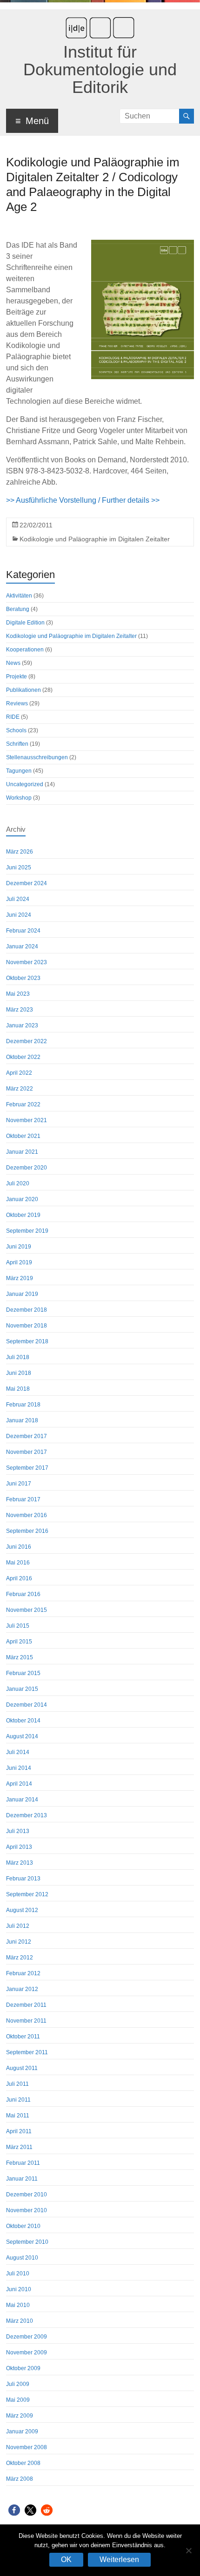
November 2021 (27, 1120)
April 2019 (19, 1262)
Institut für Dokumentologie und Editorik (100, 69)
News (13, 663)
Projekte (17, 677)
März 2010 (20, 2321)
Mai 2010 (18, 2305)
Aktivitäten (19, 596)
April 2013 (19, 1847)
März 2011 (19, 2147)
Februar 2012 (23, 1973)
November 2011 (26, 2021)
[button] (14, 2510)
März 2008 (20, 2479)
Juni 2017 (19, 1484)
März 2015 (20, 1657)
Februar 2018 (23, 1405)
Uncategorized (25, 784)
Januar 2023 (22, 1025)
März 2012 (20, 1958)
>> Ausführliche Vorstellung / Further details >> (83, 500)
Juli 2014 (18, 1752)
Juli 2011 (17, 2084)
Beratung (18, 609)
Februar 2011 (23, 2163)
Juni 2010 (19, 2289)
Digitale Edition (25, 623)
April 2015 (19, 1642)
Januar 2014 (22, 1800)
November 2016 (27, 1515)
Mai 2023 (18, 994)
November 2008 (27, 2447)
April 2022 (19, 1073)
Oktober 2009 (23, 2368)
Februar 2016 (23, 1594)
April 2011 (19, 2131)
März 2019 (20, 1278)
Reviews (17, 703)
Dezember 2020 (27, 1168)
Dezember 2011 (26, 2005)
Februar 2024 (23, 931)
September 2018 (27, 1341)
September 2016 (27, 1531)
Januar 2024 (22, 946)
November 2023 (27, 962)
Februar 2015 (23, 1673)
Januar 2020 (22, 1199)
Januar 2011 (22, 2179)
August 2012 (22, 1910)
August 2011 (22, 2068)
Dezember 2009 (27, 2337)
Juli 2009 (18, 2384)
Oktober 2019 (23, 1215)
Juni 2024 (19, 915)
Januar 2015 (22, 1689)
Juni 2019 (19, 1247)
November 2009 (27, 2353)
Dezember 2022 (27, 1041)
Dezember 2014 (27, 1705)
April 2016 (19, 1578)
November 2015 (27, 1610)
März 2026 (20, 852)
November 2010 (27, 2210)
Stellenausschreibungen (37, 757)
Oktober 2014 (23, 1721)
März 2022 (20, 1089)
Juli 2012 (18, 1926)
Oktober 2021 (23, 1136)
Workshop (19, 798)
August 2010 (22, 2258)
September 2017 (27, 1468)
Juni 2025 (19, 867)
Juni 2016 (19, 1547)
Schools (16, 730)
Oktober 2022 (23, 1057)
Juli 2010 (18, 2274)
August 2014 (22, 1736)
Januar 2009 (22, 2431)
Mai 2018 (18, 1389)
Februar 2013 (23, 1879)
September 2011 (27, 2052)
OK (66, 2560)
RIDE (13, 717)
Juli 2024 (18, 899)
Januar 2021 (22, 1152)
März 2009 (20, 2416)
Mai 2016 (18, 1563)
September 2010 (27, 2242)
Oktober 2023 (23, 978)
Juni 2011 (18, 2100)
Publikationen (23, 690)
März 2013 (20, 1863)
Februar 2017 (23, 1499)
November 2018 (27, 1326)
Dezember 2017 (27, 1436)
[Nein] (188, 2550)
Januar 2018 (22, 1420)
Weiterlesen (119, 2560)
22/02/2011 (36, 525)
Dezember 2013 (27, 1815)
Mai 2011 (18, 2116)
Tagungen (19, 771)
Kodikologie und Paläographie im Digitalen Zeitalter (95, 539)
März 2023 (20, 1010)
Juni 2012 (19, 1942)
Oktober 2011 (23, 2037)
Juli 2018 (18, 1357)
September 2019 (27, 1231)
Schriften (17, 744)
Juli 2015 (18, 1626)
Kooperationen (25, 650)
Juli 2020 (18, 1183)
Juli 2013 (18, 1831)
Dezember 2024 (27, 883)
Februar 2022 (23, 1104)
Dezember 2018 (27, 1310)
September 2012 (27, 1894)
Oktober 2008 (23, 2463)
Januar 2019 (22, 1294)
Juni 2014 (19, 1768)
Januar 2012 (22, 1989)
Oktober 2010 (23, 2226)
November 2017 (27, 1452)
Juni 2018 (19, 1373)
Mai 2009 (18, 2400)
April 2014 (19, 1784)
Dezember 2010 (27, 2195)
